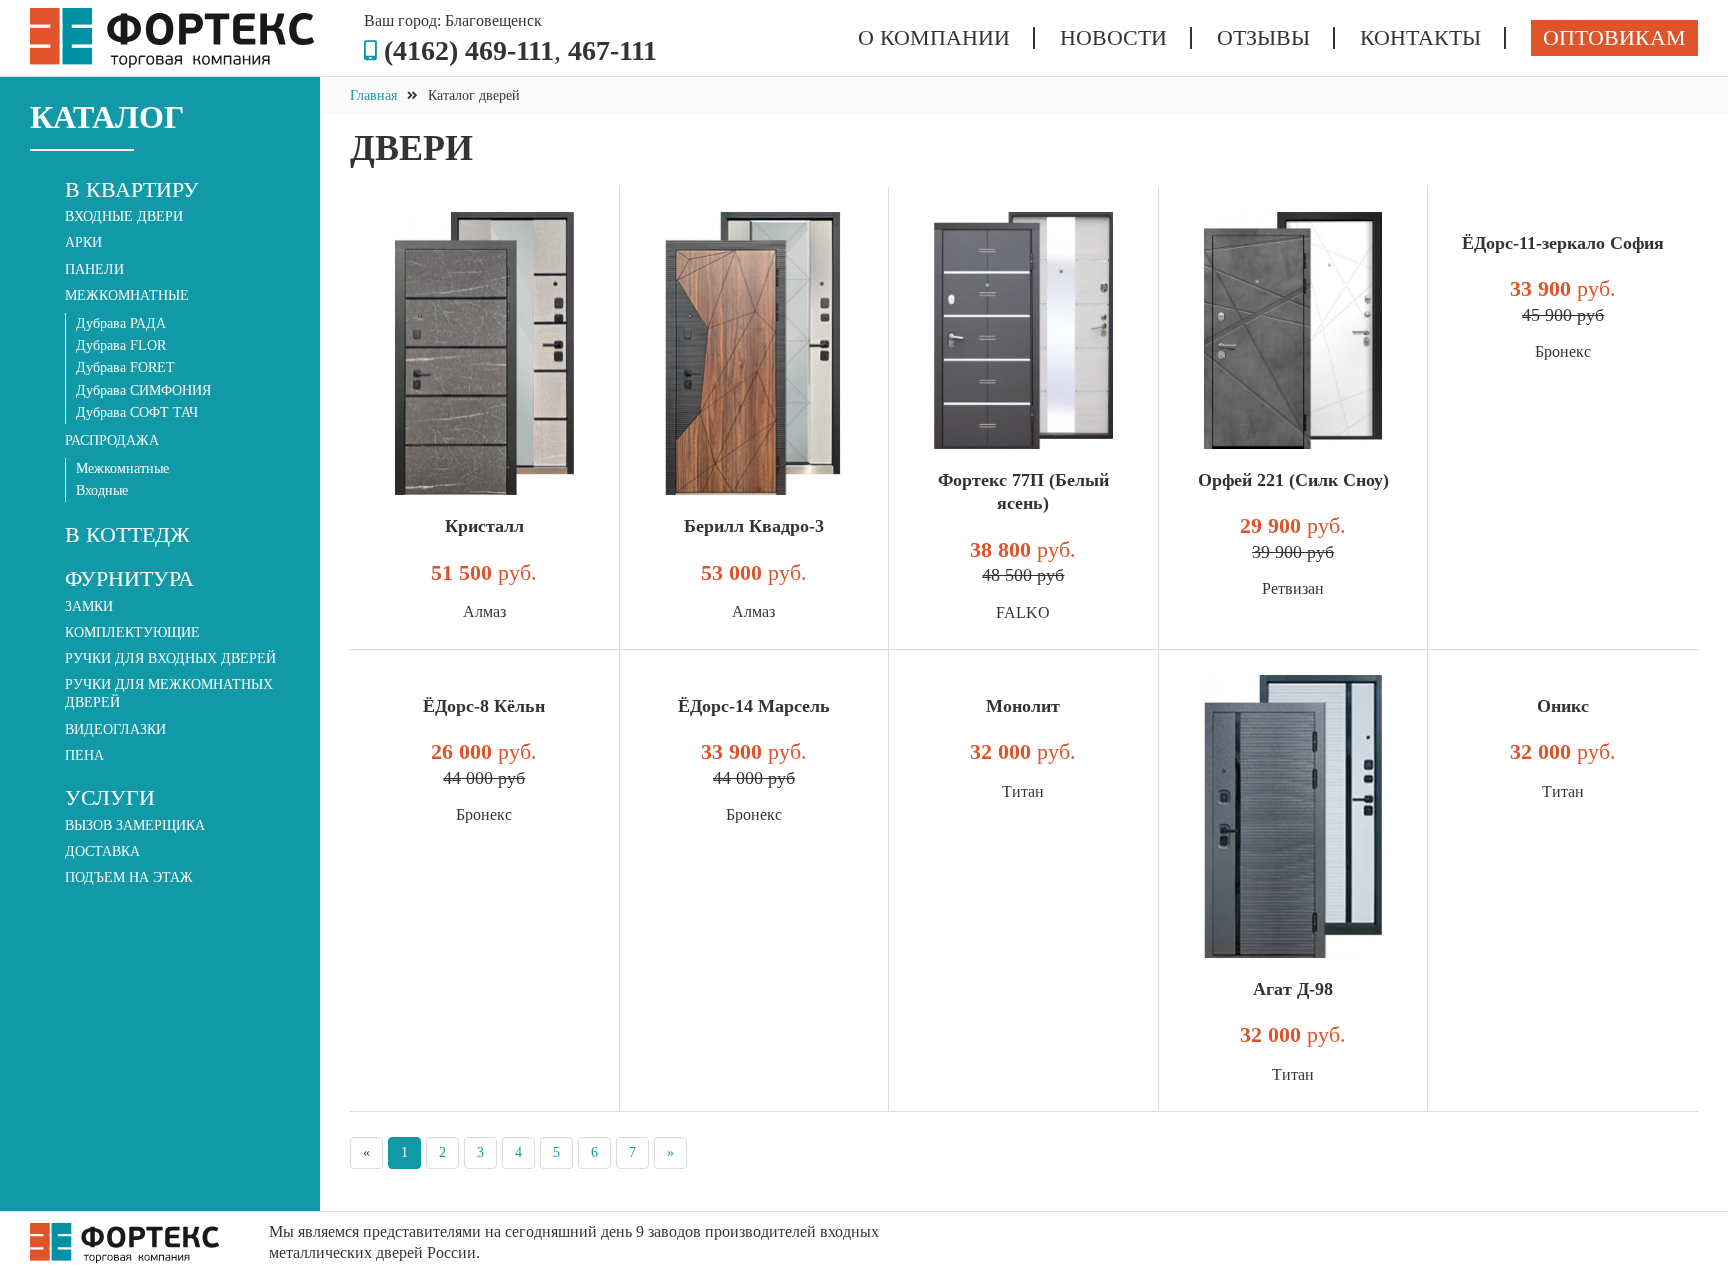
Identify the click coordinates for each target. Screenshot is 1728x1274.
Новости (1113, 38)
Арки (83, 242)
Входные (102, 490)
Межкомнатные (122, 468)
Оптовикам (1614, 37)
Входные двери (124, 216)
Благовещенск (493, 20)
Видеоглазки (115, 729)
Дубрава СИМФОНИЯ (143, 390)
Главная (373, 95)
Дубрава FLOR (121, 345)
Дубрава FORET (125, 367)
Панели (94, 269)
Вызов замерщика (135, 825)
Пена (84, 755)
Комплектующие (132, 632)
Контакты (1420, 38)
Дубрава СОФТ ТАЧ (137, 412)
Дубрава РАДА (121, 323)
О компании (934, 38)
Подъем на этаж (129, 877)
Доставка (102, 851)
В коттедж (127, 534)
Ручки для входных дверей (170, 658)
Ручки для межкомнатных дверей (169, 693)
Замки (89, 606)
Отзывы (1263, 38)
